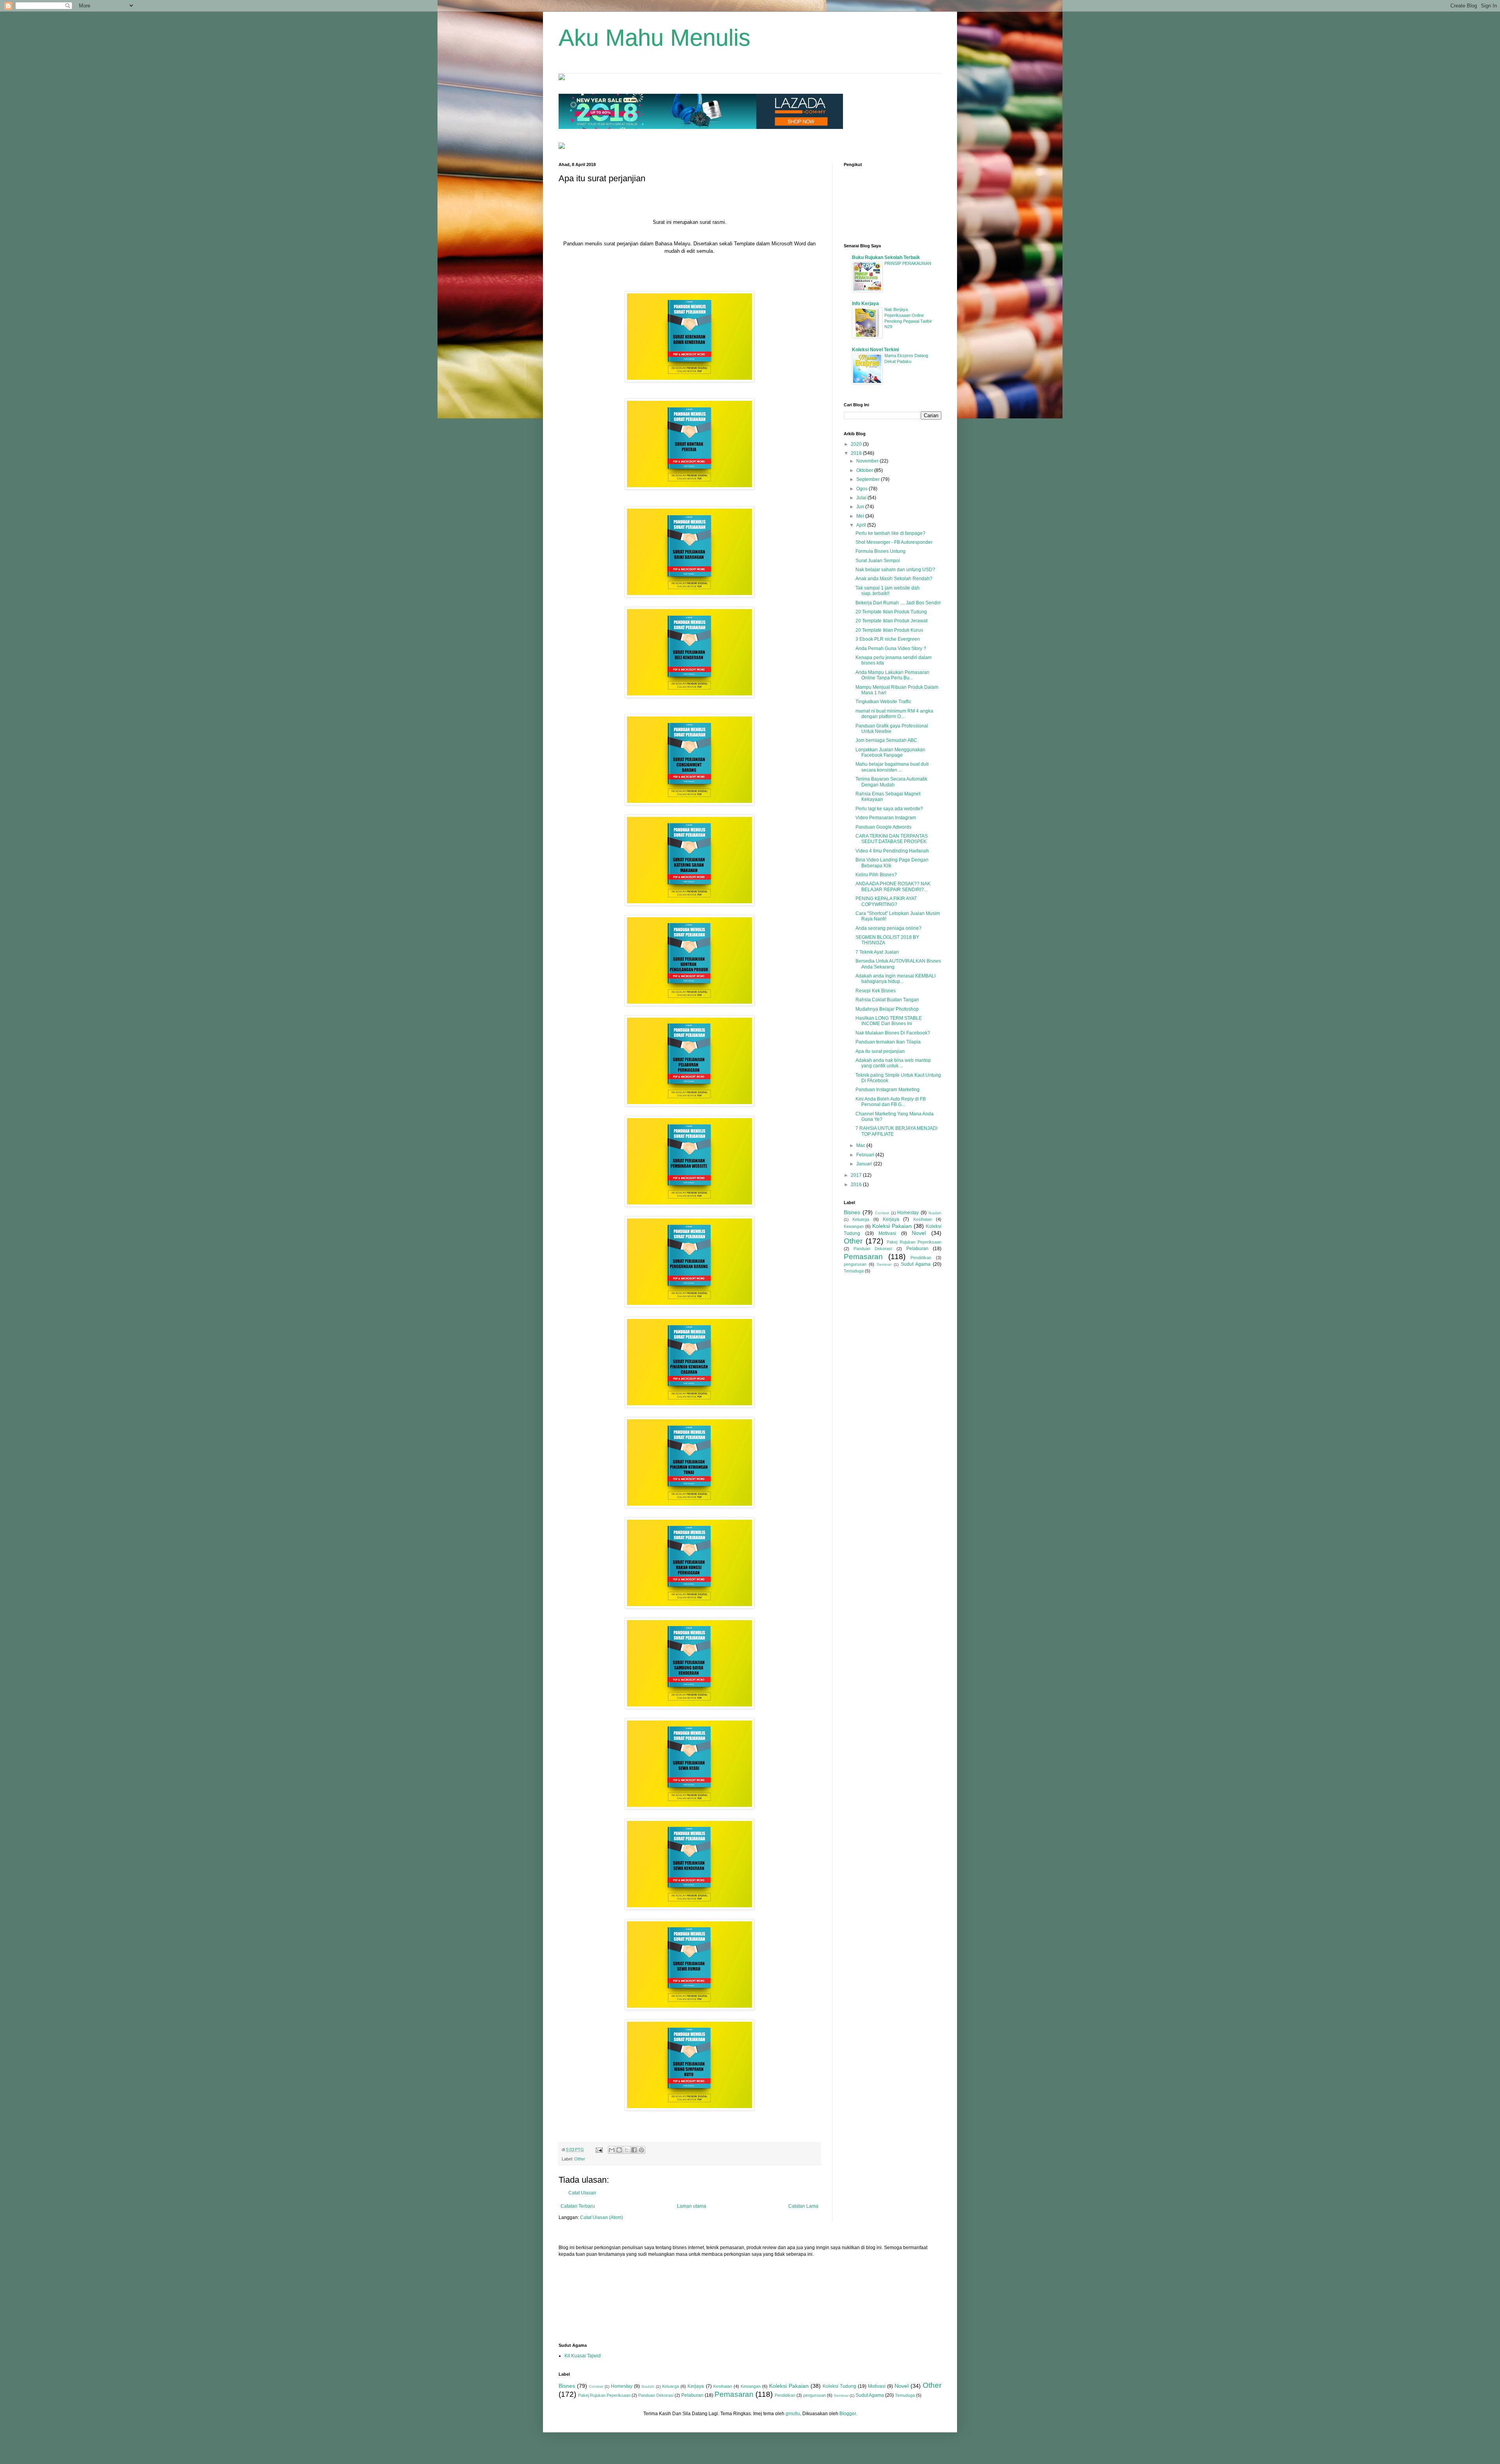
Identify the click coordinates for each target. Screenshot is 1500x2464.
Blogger (848, 2414)
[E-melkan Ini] (612, 2150)
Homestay (908, 1213)
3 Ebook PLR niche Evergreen (888, 639)
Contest (882, 1213)
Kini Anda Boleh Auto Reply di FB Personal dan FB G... (891, 1102)
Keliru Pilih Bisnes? (876, 875)
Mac (861, 1145)
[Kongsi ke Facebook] (634, 2150)
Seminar (884, 1264)
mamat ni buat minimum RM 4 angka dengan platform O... (894, 714)
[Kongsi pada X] (627, 2150)
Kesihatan (923, 1219)
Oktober (865, 470)
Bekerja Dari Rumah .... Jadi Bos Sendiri (898, 603)
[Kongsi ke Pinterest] (641, 2150)
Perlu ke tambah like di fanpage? (890, 533)
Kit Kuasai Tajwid (583, 2356)
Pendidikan (921, 1258)
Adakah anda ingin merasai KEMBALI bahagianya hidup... (896, 979)
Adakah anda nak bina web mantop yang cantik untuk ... (893, 1063)
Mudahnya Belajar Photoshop (887, 1009)
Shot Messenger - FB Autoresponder (894, 542)
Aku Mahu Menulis (654, 38)
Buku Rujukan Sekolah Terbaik (886, 257)
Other (580, 2159)
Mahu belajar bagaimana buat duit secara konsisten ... (892, 767)
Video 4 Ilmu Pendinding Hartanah (892, 851)
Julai (862, 498)
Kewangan (854, 1226)
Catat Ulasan (582, 2193)
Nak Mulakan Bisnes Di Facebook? (893, 1033)
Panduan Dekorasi (873, 1249)
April (862, 525)
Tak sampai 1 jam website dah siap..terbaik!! (887, 591)
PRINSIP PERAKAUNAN (908, 263)
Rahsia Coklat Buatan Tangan (887, 1000)
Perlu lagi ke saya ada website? (889, 809)
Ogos (862, 489)
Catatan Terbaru (578, 2206)
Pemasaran (863, 1257)
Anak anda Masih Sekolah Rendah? (894, 579)
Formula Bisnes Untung (880, 551)
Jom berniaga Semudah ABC (886, 740)
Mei (861, 516)
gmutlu (793, 2414)
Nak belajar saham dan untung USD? (895, 570)
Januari (865, 1164)
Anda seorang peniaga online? (888, 928)
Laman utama (692, 2206)
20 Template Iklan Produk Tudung (891, 612)
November (868, 461)
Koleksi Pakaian (892, 1226)
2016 (857, 1185)
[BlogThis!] (619, 2150)
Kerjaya (891, 1219)
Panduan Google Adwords (883, 827)
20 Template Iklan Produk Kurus (889, 630)
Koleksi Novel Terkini (875, 350)
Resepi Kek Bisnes (876, 991)
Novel (919, 1233)
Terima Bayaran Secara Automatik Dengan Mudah (891, 782)
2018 (857, 453)
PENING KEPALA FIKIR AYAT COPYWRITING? (886, 901)
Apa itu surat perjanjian (880, 1051)
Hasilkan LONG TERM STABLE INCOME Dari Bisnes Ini (889, 1021)
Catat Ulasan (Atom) (602, 2217)
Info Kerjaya (865, 304)
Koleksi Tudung (839, 2386)
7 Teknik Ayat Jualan (877, 952)
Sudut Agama (916, 1264)
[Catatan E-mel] (599, 2150)
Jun (861, 507)
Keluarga (861, 1219)
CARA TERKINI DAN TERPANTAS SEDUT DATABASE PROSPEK (892, 839)
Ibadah (935, 1213)
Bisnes (852, 1212)
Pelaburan (917, 1249)
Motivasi (887, 1233)
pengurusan (855, 1264)
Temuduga (854, 1271)
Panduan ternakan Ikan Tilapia (888, 1042)
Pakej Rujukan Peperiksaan (914, 1242)
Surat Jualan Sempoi (878, 561)
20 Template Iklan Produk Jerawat (891, 621)
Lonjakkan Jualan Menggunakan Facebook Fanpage (890, 752)
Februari (866, 1155)
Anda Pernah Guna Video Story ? (891, 649)
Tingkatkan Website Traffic (883, 702)
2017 (857, 1175)
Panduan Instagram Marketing (887, 1090)
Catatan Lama (803, 2206)
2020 (857, 444)
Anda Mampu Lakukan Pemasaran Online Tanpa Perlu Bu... (892, 675)
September (869, 479)
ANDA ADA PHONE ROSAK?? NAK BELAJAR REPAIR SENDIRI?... (893, 886)
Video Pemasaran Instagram (886, 818)
